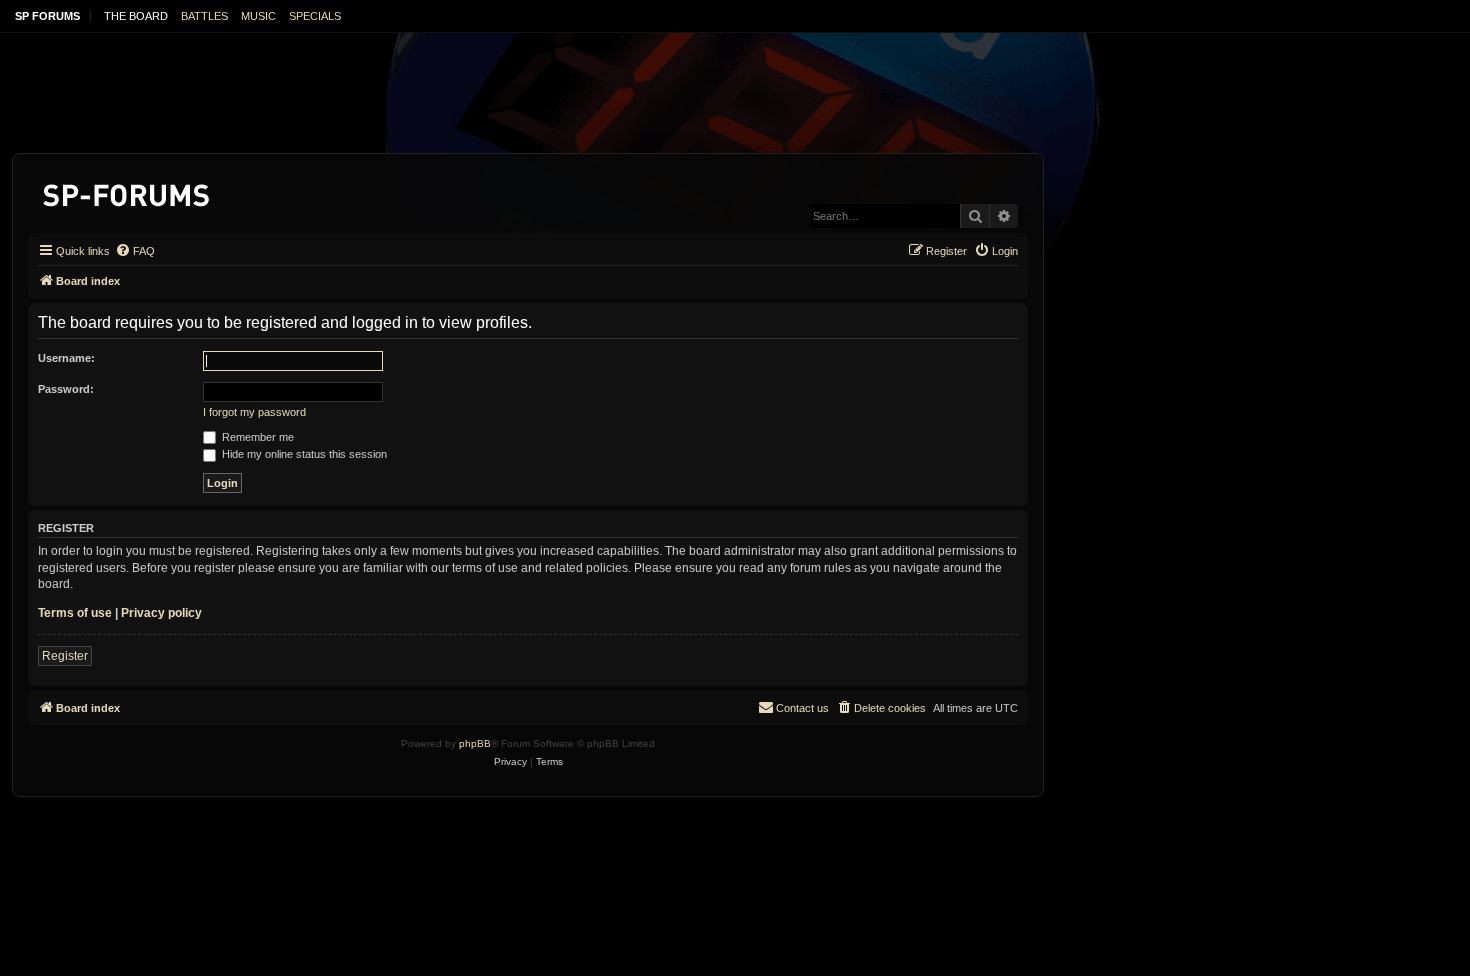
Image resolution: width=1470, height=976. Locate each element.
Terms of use (75, 613)
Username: (66, 358)
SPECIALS (315, 16)
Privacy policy (161, 613)
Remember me (256, 437)
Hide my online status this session (303, 454)
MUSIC (258, 16)
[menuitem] (135, 251)
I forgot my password (254, 412)
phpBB (475, 743)
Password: (66, 389)
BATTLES (204, 16)
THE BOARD (136, 16)
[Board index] (127, 191)
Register (65, 656)
